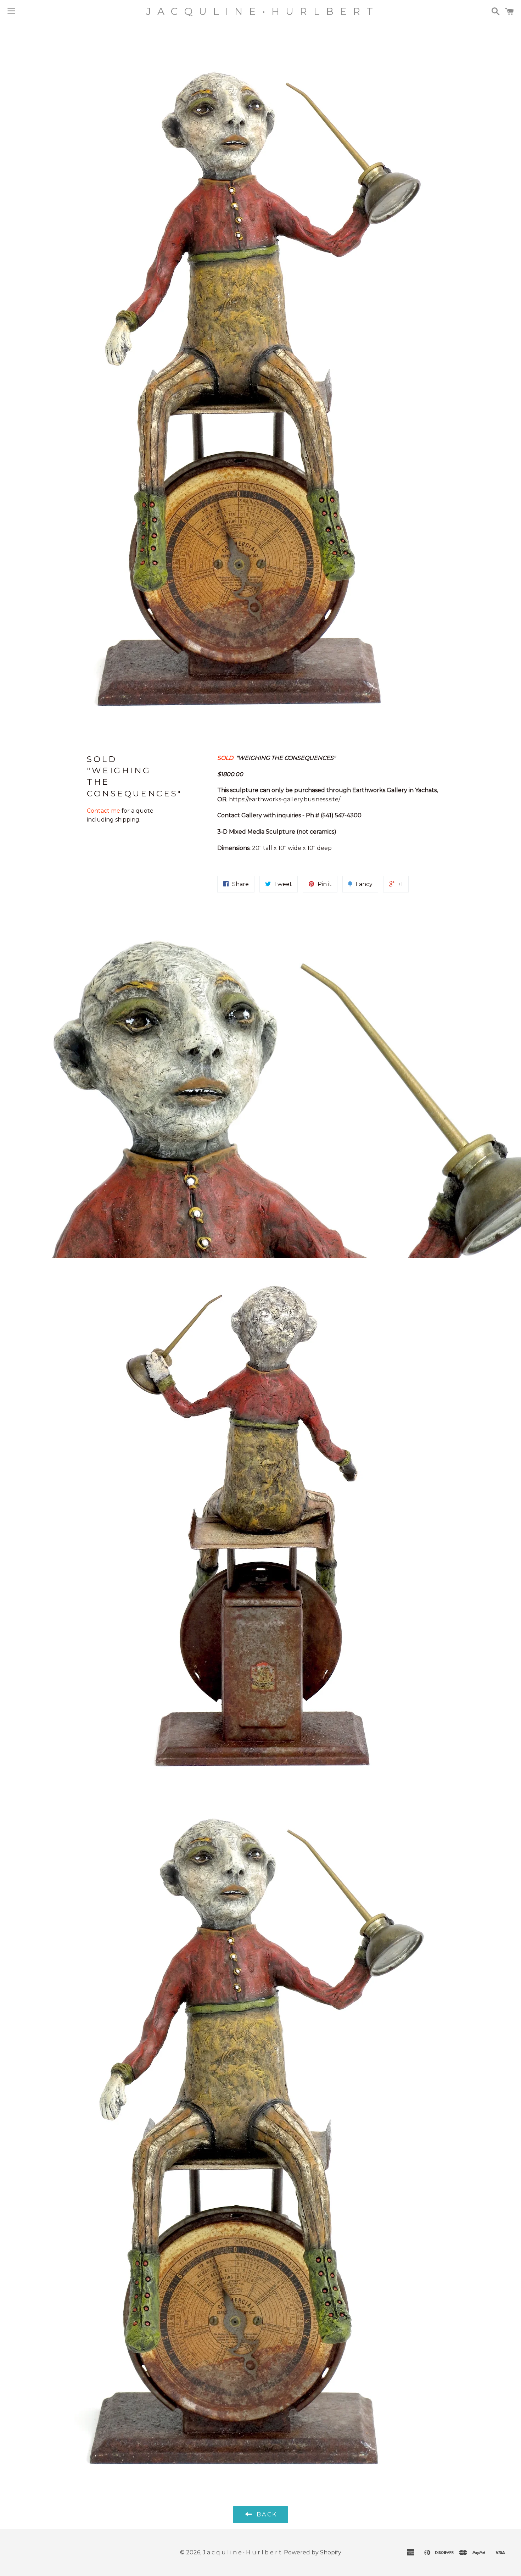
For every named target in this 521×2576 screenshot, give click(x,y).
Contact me (104, 811)
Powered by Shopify (313, 2552)
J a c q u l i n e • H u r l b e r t (260, 11)
